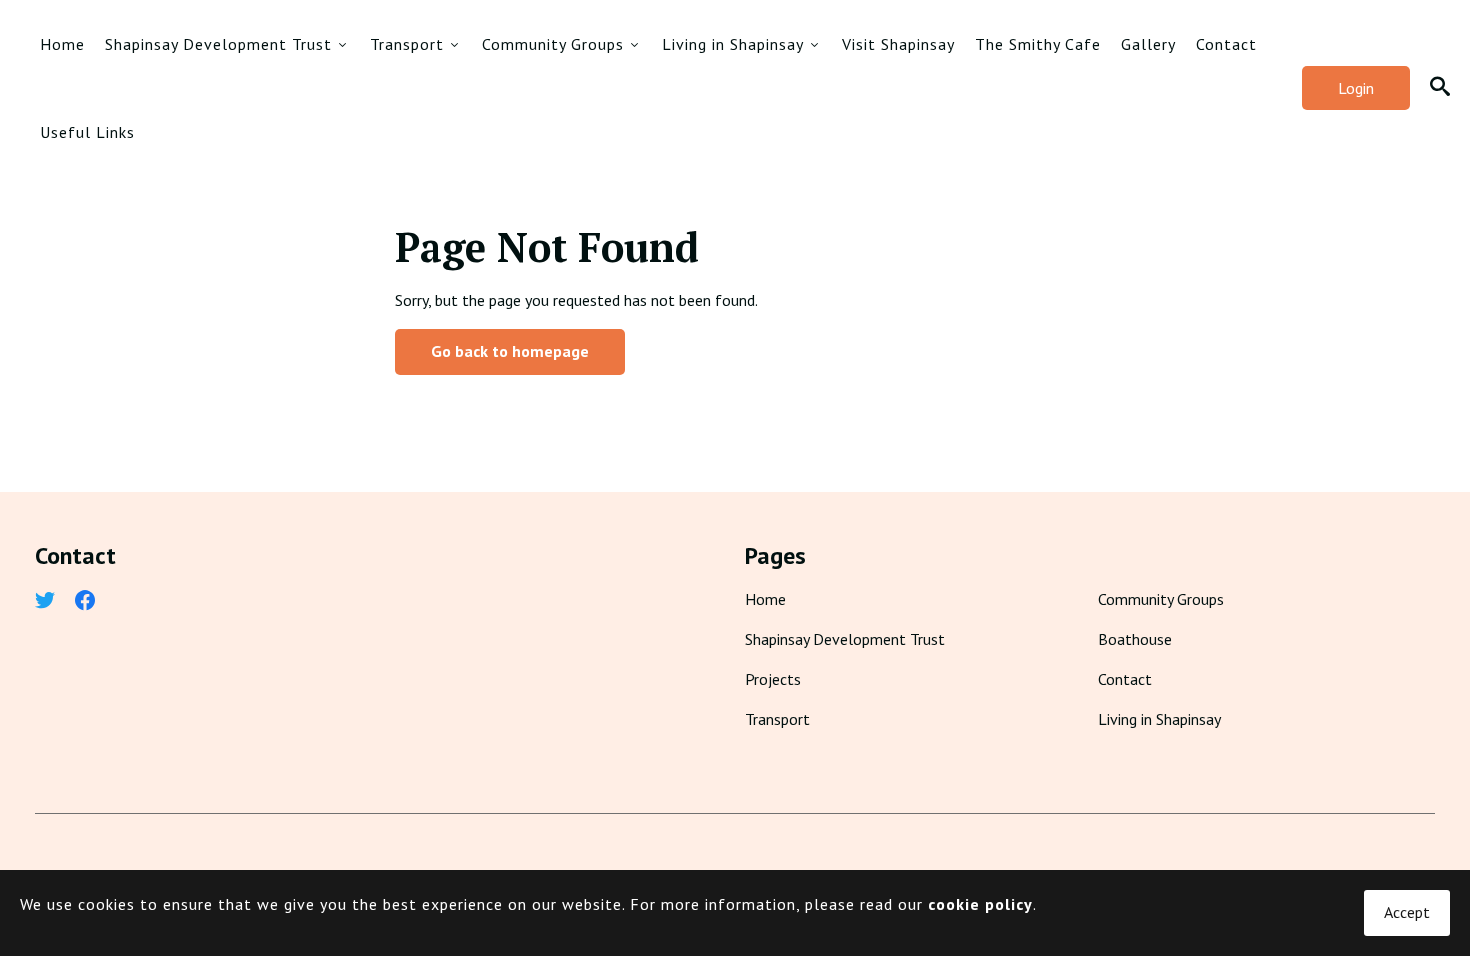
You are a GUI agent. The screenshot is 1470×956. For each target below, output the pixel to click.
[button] (1440, 88)
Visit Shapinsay (898, 44)
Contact (1226, 44)
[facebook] (85, 602)
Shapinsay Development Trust (218, 44)
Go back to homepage (510, 351)
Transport (407, 44)
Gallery (1148, 44)
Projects (773, 679)
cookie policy (980, 904)
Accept (1407, 912)
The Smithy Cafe (1038, 44)
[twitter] (45, 602)
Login (1356, 88)
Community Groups (553, 44)
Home (62, 44)
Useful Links (87, 132)
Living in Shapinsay (733, 44)
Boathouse (1135, 639)
